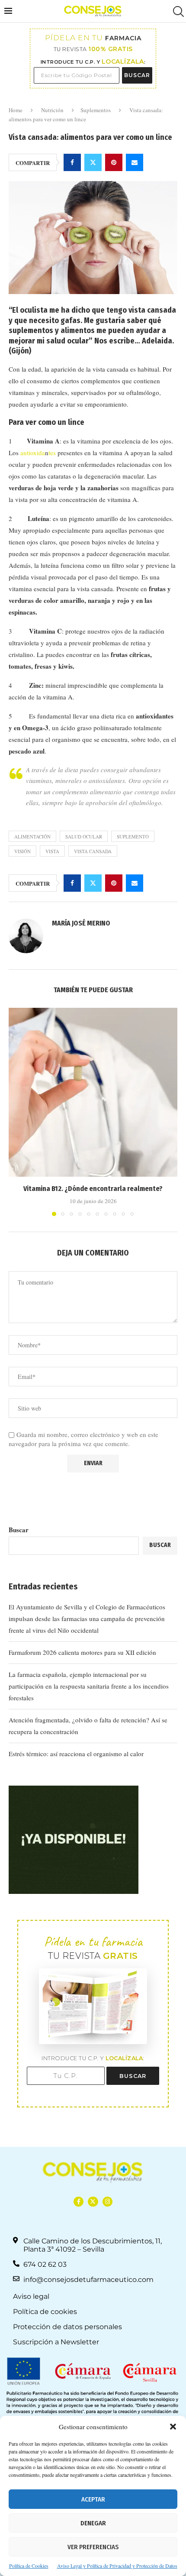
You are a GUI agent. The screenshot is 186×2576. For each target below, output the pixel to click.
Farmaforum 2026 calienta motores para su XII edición (82, 1652)
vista (52, 851)
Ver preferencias (93, 2547)
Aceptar (93, 2499)
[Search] (177, 11)
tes (52, 453)
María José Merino (81, 923)
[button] (173, 2427)
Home (16, 110)
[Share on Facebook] (72, 162)
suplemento (133, 837)
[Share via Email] (135, 162)
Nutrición (52, 110)
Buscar (19, 1530)
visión (22, 851)
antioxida (33, 453)
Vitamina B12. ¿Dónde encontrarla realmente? (93, 1189)
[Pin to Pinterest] (114, 162)
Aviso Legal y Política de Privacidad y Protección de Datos (117, 2566)
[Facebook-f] (79, 2202)
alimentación (32, 837)
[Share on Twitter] (93, 162)
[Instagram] (107, 2202)
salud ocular (84, 837)
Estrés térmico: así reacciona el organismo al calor (76, 1754)
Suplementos (96, 110)
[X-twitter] (93, 2202)
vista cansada (93, 851)
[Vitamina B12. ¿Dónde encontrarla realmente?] (93, 1092)
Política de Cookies (29, 2566)
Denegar (93, 2523)
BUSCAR (137, 75)
